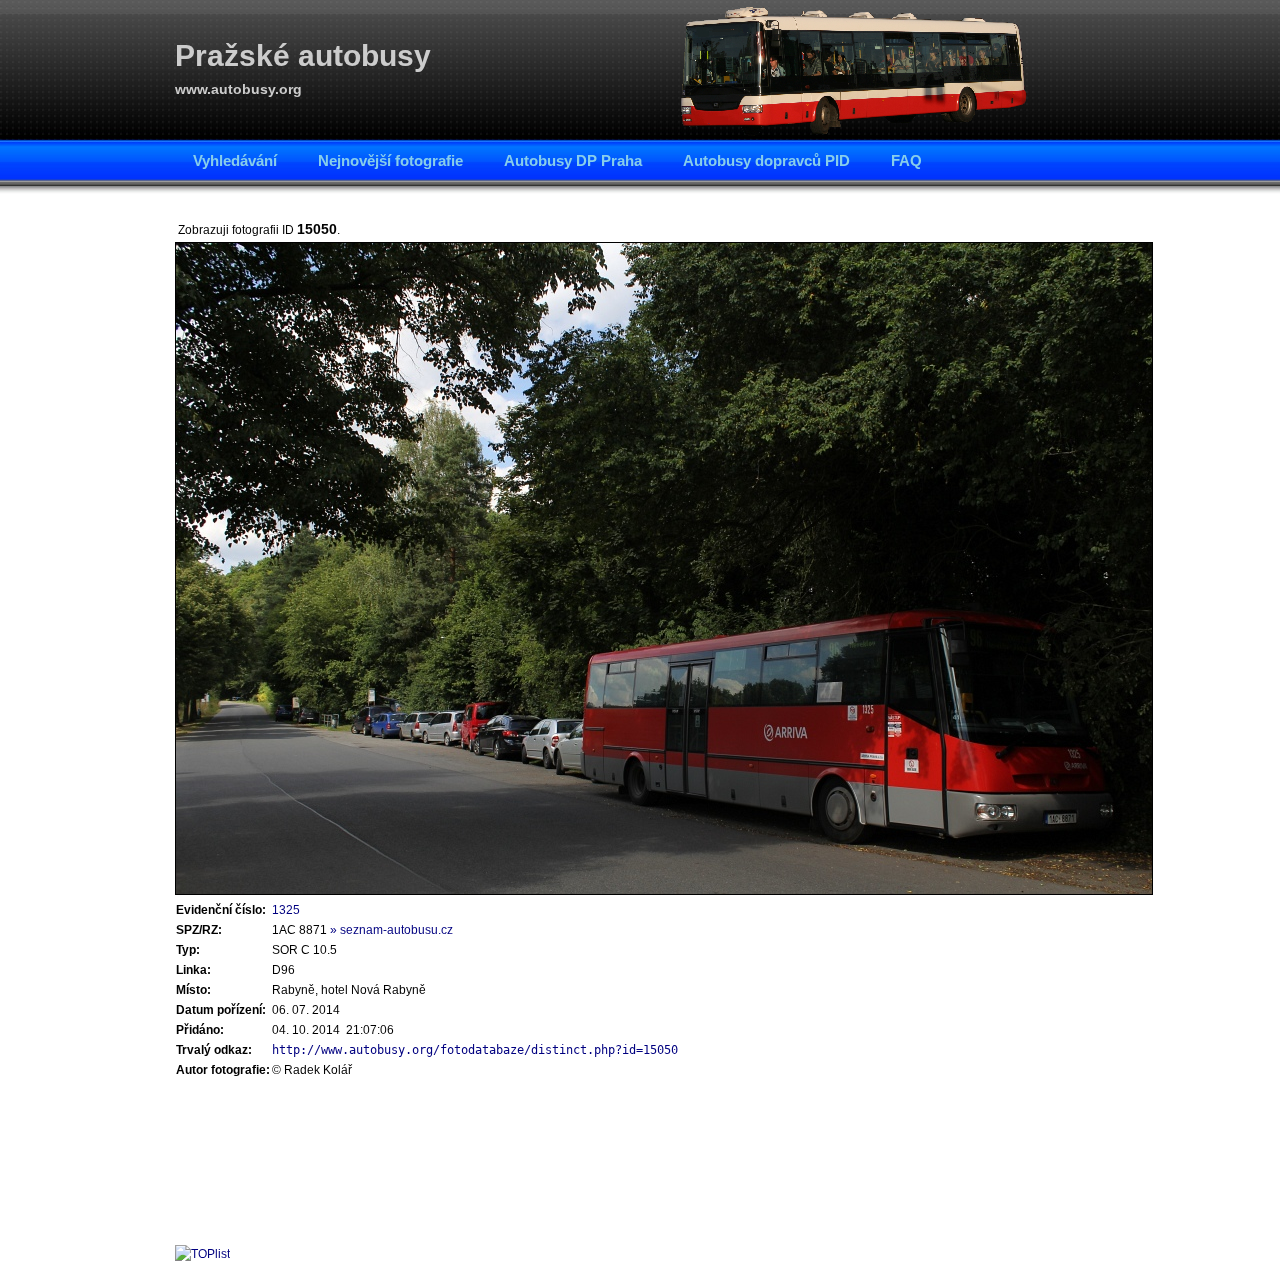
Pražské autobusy (303, 55)
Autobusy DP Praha (573, 160)
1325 (286, 910)
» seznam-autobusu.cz (391, 930)
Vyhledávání (235, 160)
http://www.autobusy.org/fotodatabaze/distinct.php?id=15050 (475, 1050)
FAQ (906, 160)
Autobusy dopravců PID (766, 160)
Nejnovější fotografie (390, 160)
